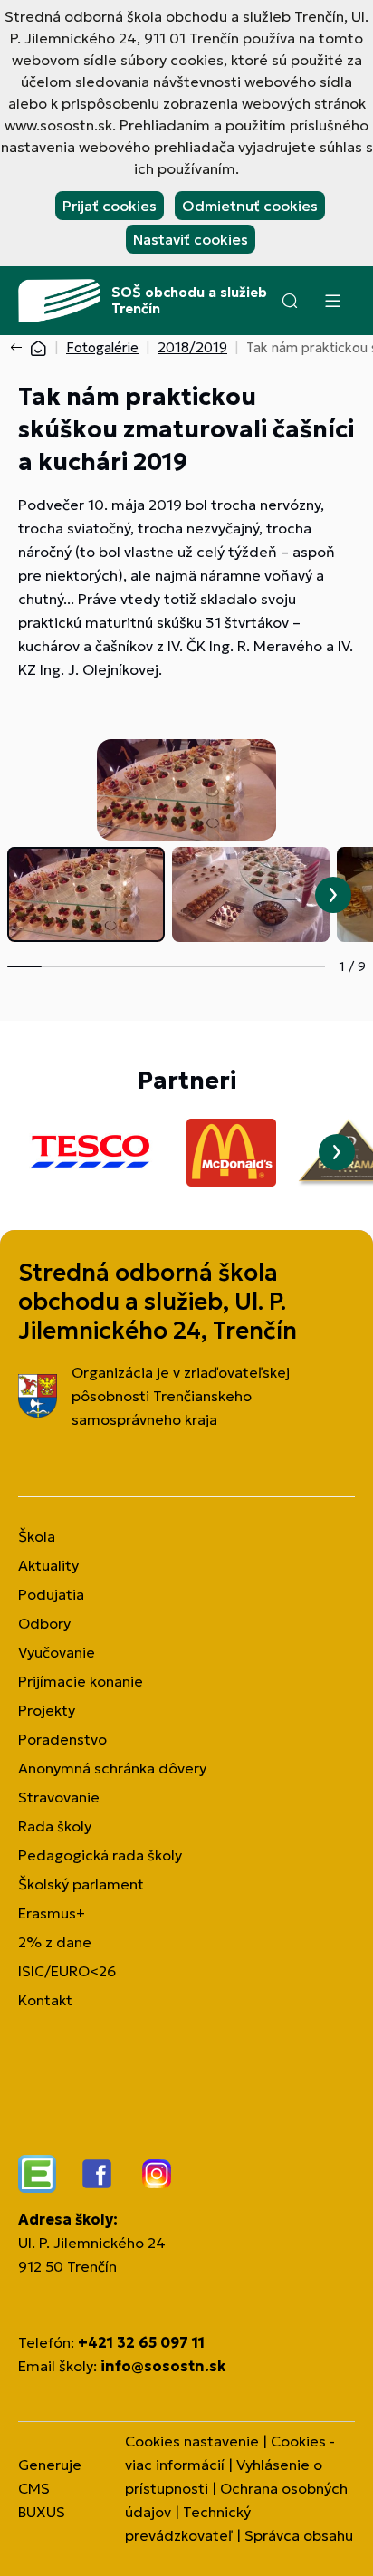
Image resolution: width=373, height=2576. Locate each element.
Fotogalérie (102, 347)
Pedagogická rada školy (100, 1855)
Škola (37, 1536)
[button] (290, 301)
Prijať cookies (110, 206)
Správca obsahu (299, 2535)
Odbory (44, 1623)
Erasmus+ (52, 1913)
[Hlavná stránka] (38, 347)
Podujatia (51, 1594)
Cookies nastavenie (192, 2441)
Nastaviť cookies (191, 239)
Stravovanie (59, 1797)
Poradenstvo (62, 1739)
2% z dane (55, 1942)
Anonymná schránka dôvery (112, 1768)
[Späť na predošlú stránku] (20, 348)
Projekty (47, 1710)
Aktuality (48, 1565)
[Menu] (332, 301)
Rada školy (55, 1826)
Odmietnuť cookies (250, 206)
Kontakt (45, 2000)
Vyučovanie (57, 1652)
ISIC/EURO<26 (67, 1971)
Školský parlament (81, 1884)
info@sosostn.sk (163, 2366)
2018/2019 (192, 347)
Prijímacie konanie (81, 1681)
